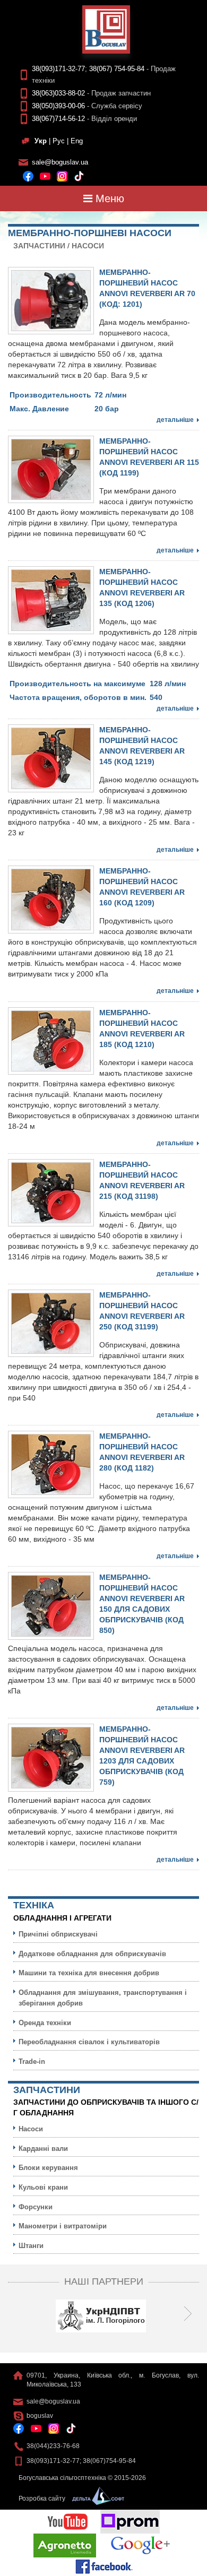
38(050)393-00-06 (58, 106)
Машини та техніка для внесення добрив (89, 1973)
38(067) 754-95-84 (117, 69)
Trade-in (32, 2061)
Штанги (31, 2246)
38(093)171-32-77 (58, 69)
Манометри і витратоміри (63, 2226)
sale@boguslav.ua (60, 162)
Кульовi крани (43, 2187)
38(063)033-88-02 (58, 93)
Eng (77, 141)
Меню (108, 198)
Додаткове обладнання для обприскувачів (92, 1954)
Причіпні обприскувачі (58, 1934)
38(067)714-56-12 (58, 119)
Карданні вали (43, 2149)
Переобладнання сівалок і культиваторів (89, 2042)
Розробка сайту (43, 2499)
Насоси (88, 246)
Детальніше (175, 420)
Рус (59, 141)
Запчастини (39, 246)
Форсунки (36, 2207)
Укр (41, 141)
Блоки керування (48, 2168)
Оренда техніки (45, 2023)
